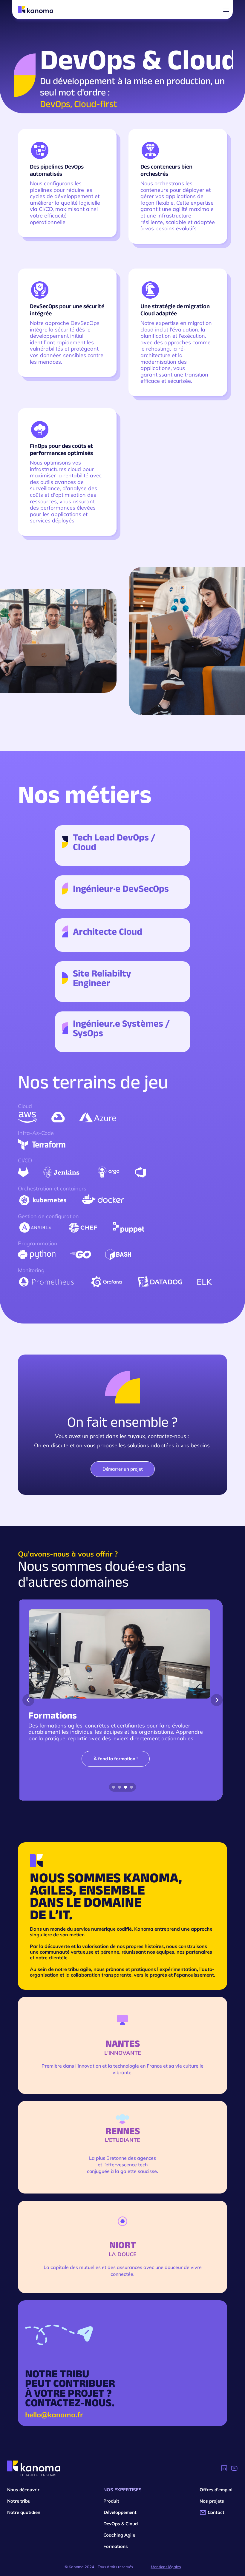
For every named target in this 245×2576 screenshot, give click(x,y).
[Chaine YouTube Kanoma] (234, 2468)
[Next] (217, 1700)
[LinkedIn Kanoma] (224, 2468)
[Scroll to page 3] (125, 1787)
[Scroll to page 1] (113, 1787)
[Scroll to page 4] (132, 1787)
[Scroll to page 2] (120, 1787)
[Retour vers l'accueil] (36, 10)
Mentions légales (166, 2567)
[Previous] (28, 1700)
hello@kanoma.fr (54, 2415)
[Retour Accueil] (34, 2468)
